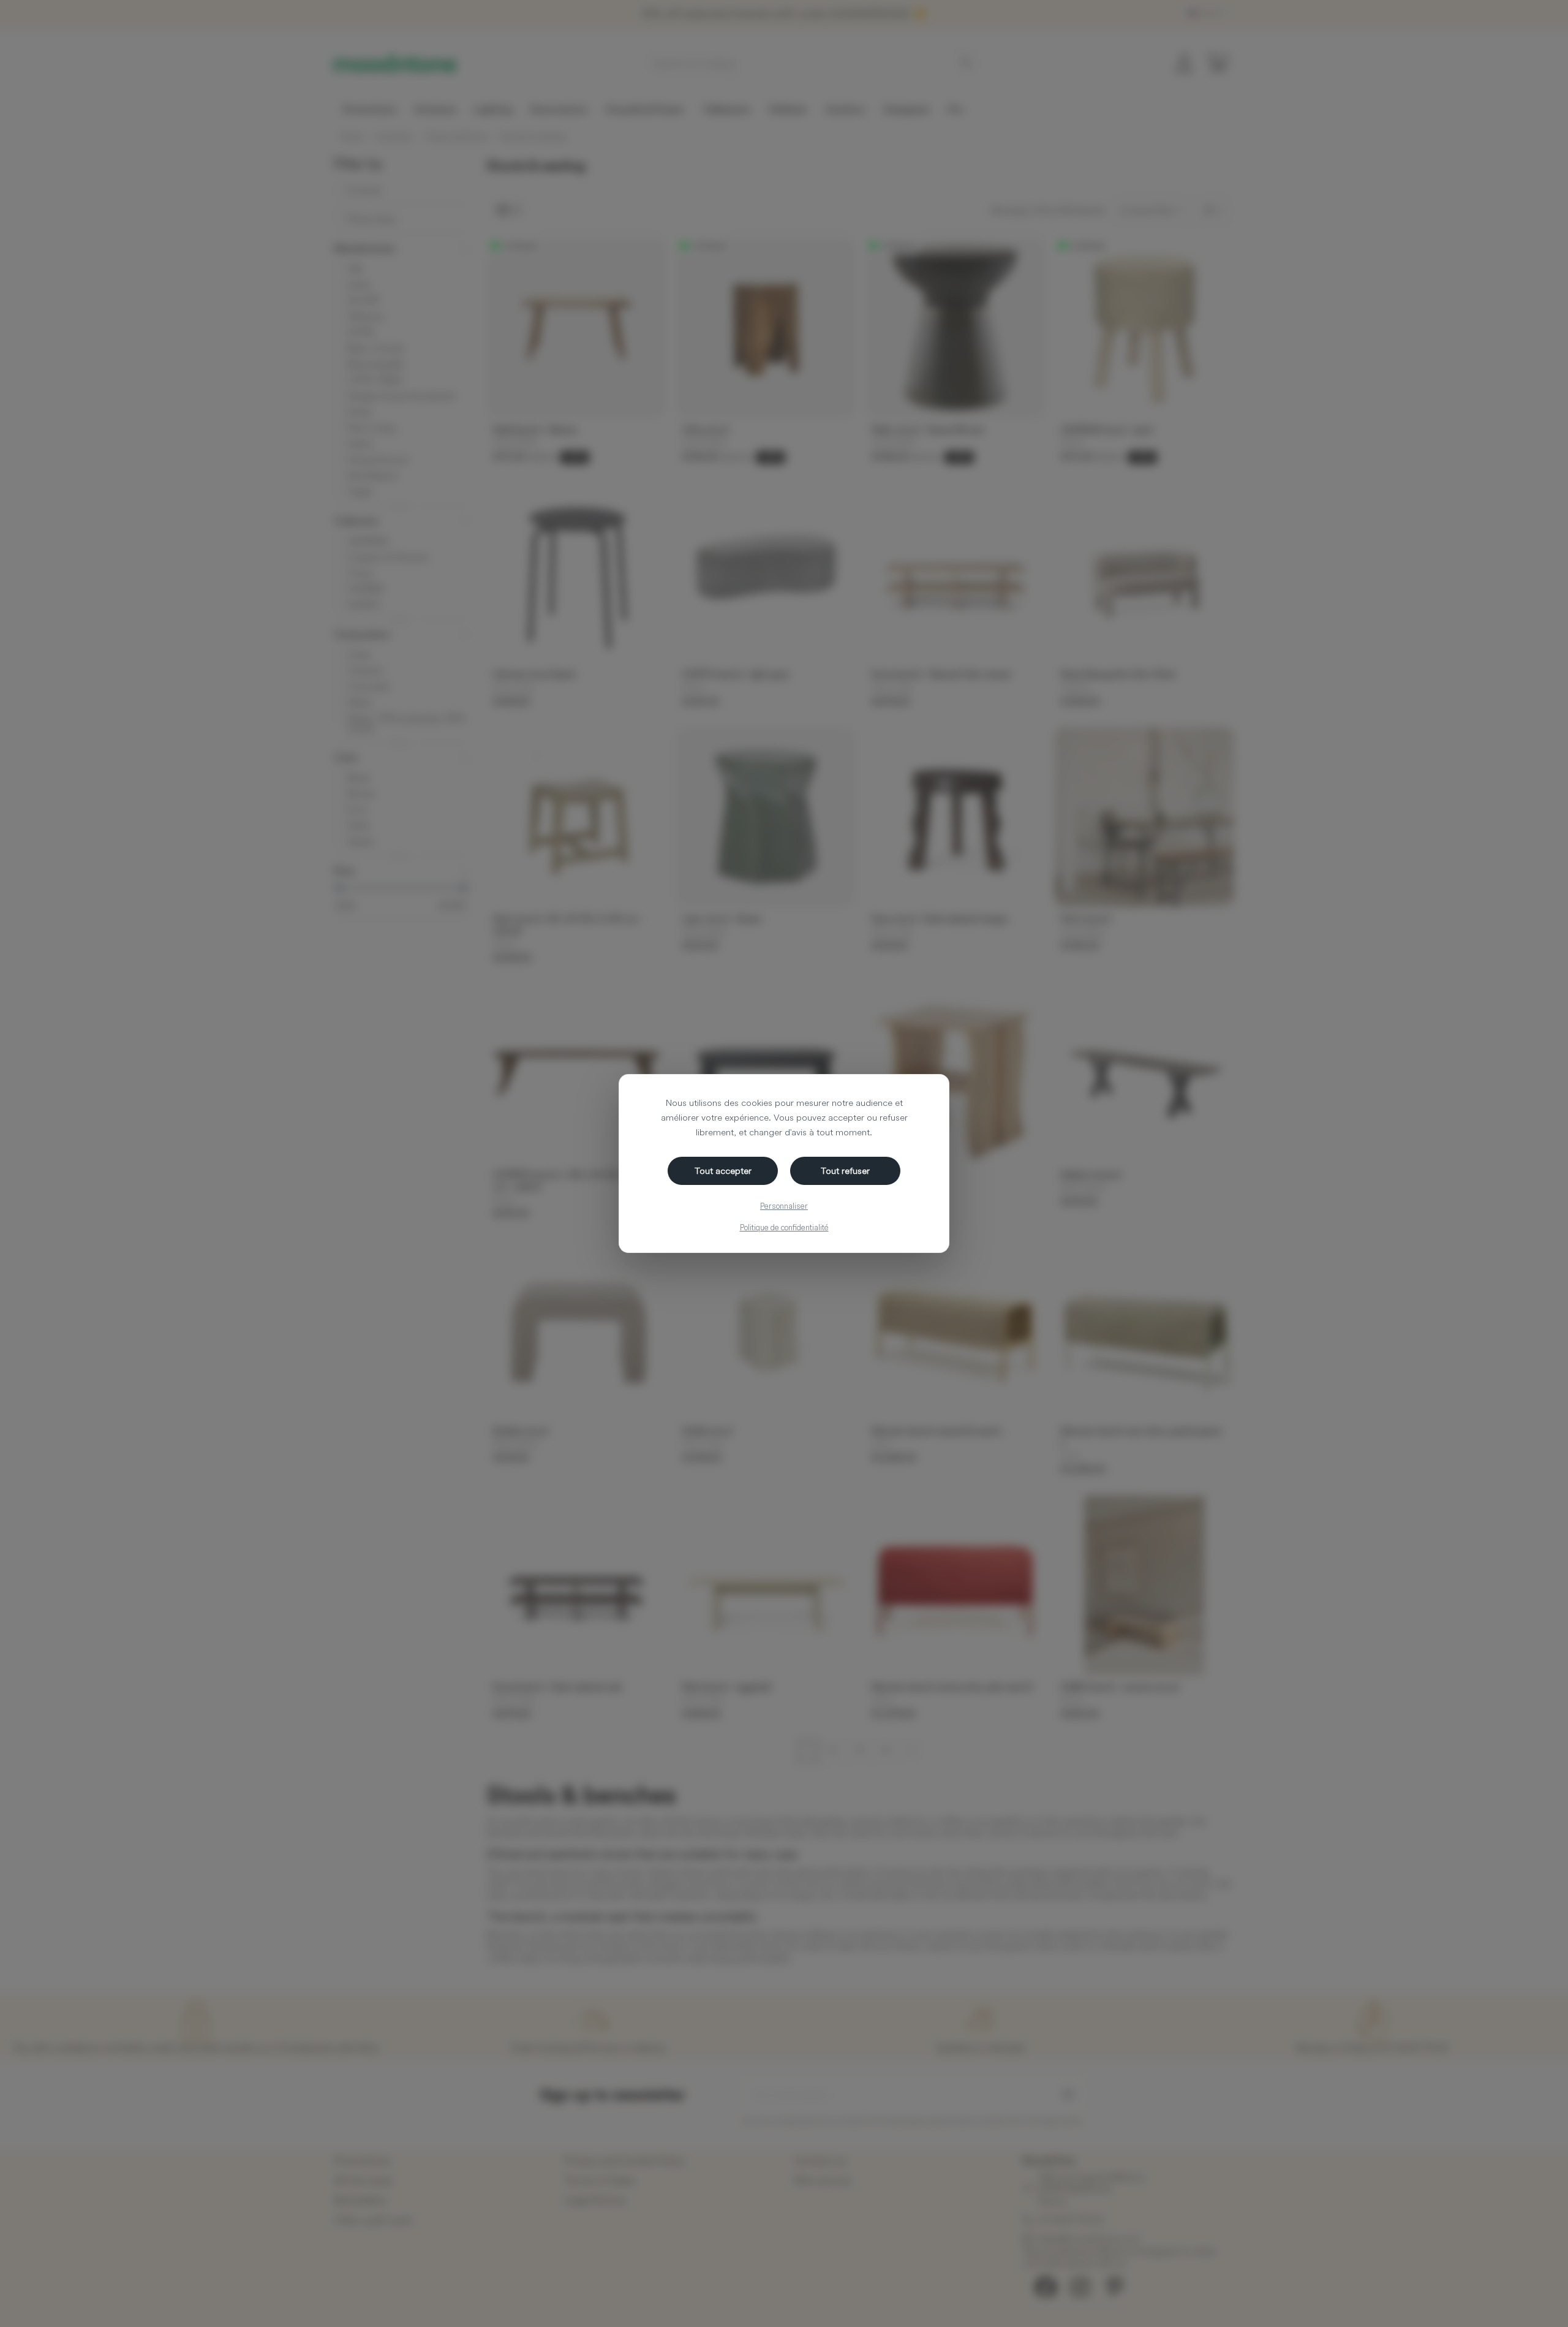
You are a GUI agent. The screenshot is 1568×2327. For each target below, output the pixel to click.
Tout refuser (845, 1171)
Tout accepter (723, 1171)
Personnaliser (784, 1206)
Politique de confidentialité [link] (784, 1227)
